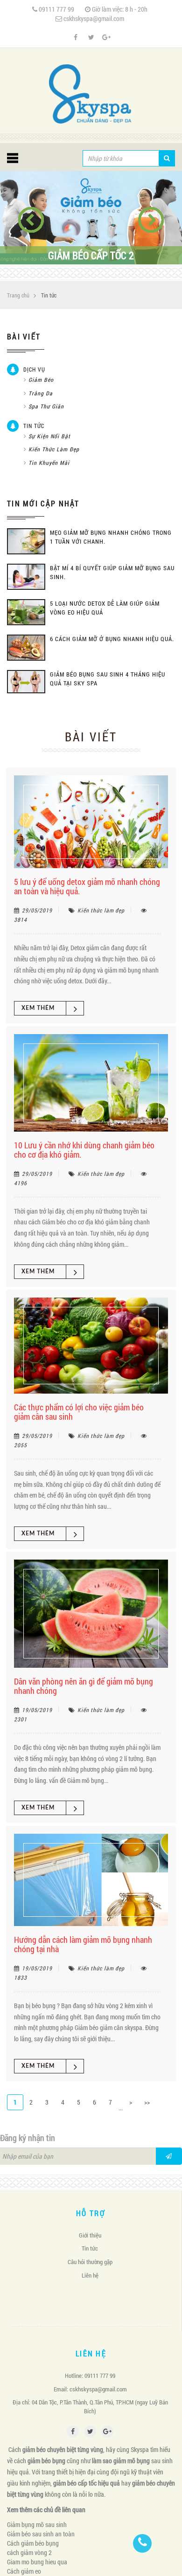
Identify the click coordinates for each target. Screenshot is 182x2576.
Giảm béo (41, 380)
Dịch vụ (34, 369)
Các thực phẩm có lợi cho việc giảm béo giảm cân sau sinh (79, 1412)
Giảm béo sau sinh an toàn (41, 2534)
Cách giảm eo (24, 2571)
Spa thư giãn (46, 406)
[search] (167, 158)
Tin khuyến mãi (49, 463)
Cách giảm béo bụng (33, 2543)
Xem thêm (38, 1008)
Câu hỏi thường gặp (90, 2262)
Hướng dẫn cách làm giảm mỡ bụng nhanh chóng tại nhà (83, 1944)
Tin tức (34, 426)
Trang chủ (18, 295)
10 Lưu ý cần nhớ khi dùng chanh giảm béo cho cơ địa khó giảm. (84, 1150)
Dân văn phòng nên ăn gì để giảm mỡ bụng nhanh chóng (84, 1686)
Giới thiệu (90, 2235)
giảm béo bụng (46, 2461)
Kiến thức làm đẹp (54, 449)
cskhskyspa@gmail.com (94, 18)
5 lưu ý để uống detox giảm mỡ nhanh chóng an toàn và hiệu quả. (87, 886)
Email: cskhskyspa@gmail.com (90, 2389)
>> (147, 2102)
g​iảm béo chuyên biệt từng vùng (63, 2449)
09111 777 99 (56, 9)
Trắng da (41, 393)
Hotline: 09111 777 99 (90, 2376)
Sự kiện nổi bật (49, 436)
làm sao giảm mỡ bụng (121, 2461)
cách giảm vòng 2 (29, 2552)
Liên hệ (90, 2275)
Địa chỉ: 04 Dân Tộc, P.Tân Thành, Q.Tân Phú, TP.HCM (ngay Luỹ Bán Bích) (90, 2407)
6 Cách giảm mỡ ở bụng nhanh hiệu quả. (112, 639)
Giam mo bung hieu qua (37, 2562)
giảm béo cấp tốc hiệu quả (87, 2483)
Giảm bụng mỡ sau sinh (37, 2524)
